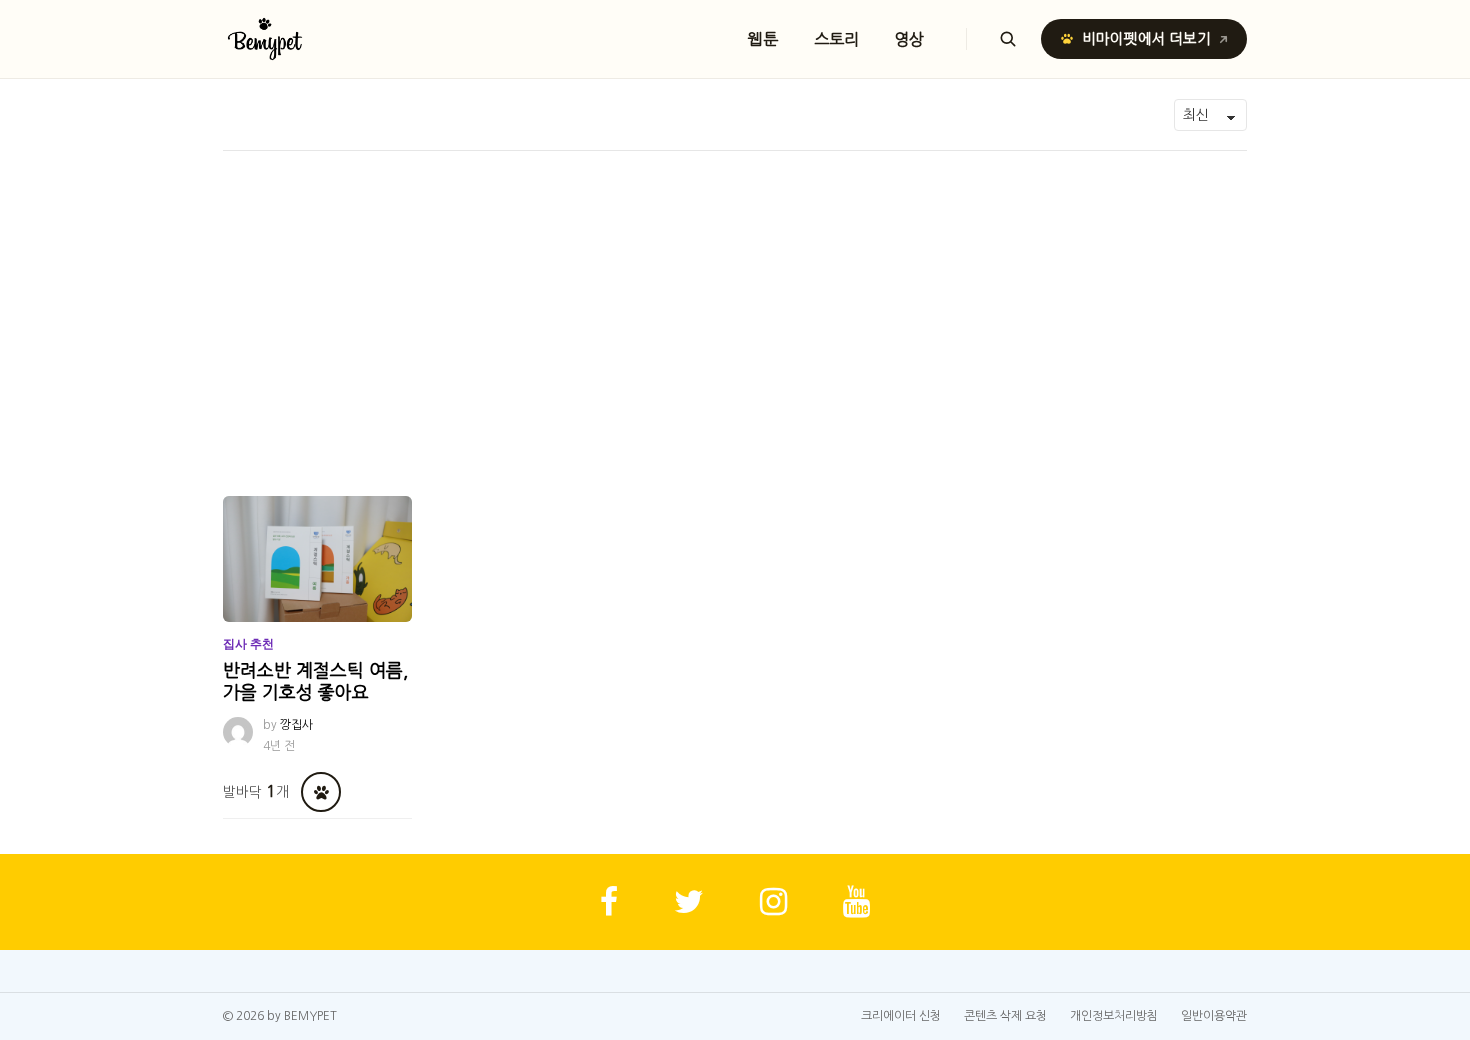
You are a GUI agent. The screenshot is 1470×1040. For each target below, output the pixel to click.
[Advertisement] (735, 301)
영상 (910, 39)
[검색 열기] (1008, 39)
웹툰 (763, 39)
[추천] (321, 792)
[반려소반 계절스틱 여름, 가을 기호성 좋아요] (317, 559)
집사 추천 (248, 644)
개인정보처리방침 (1114, 1016)
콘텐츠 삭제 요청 (1005, 1016)
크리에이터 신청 (901, 1016)
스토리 (836, 39)
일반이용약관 (1214, 1016)
